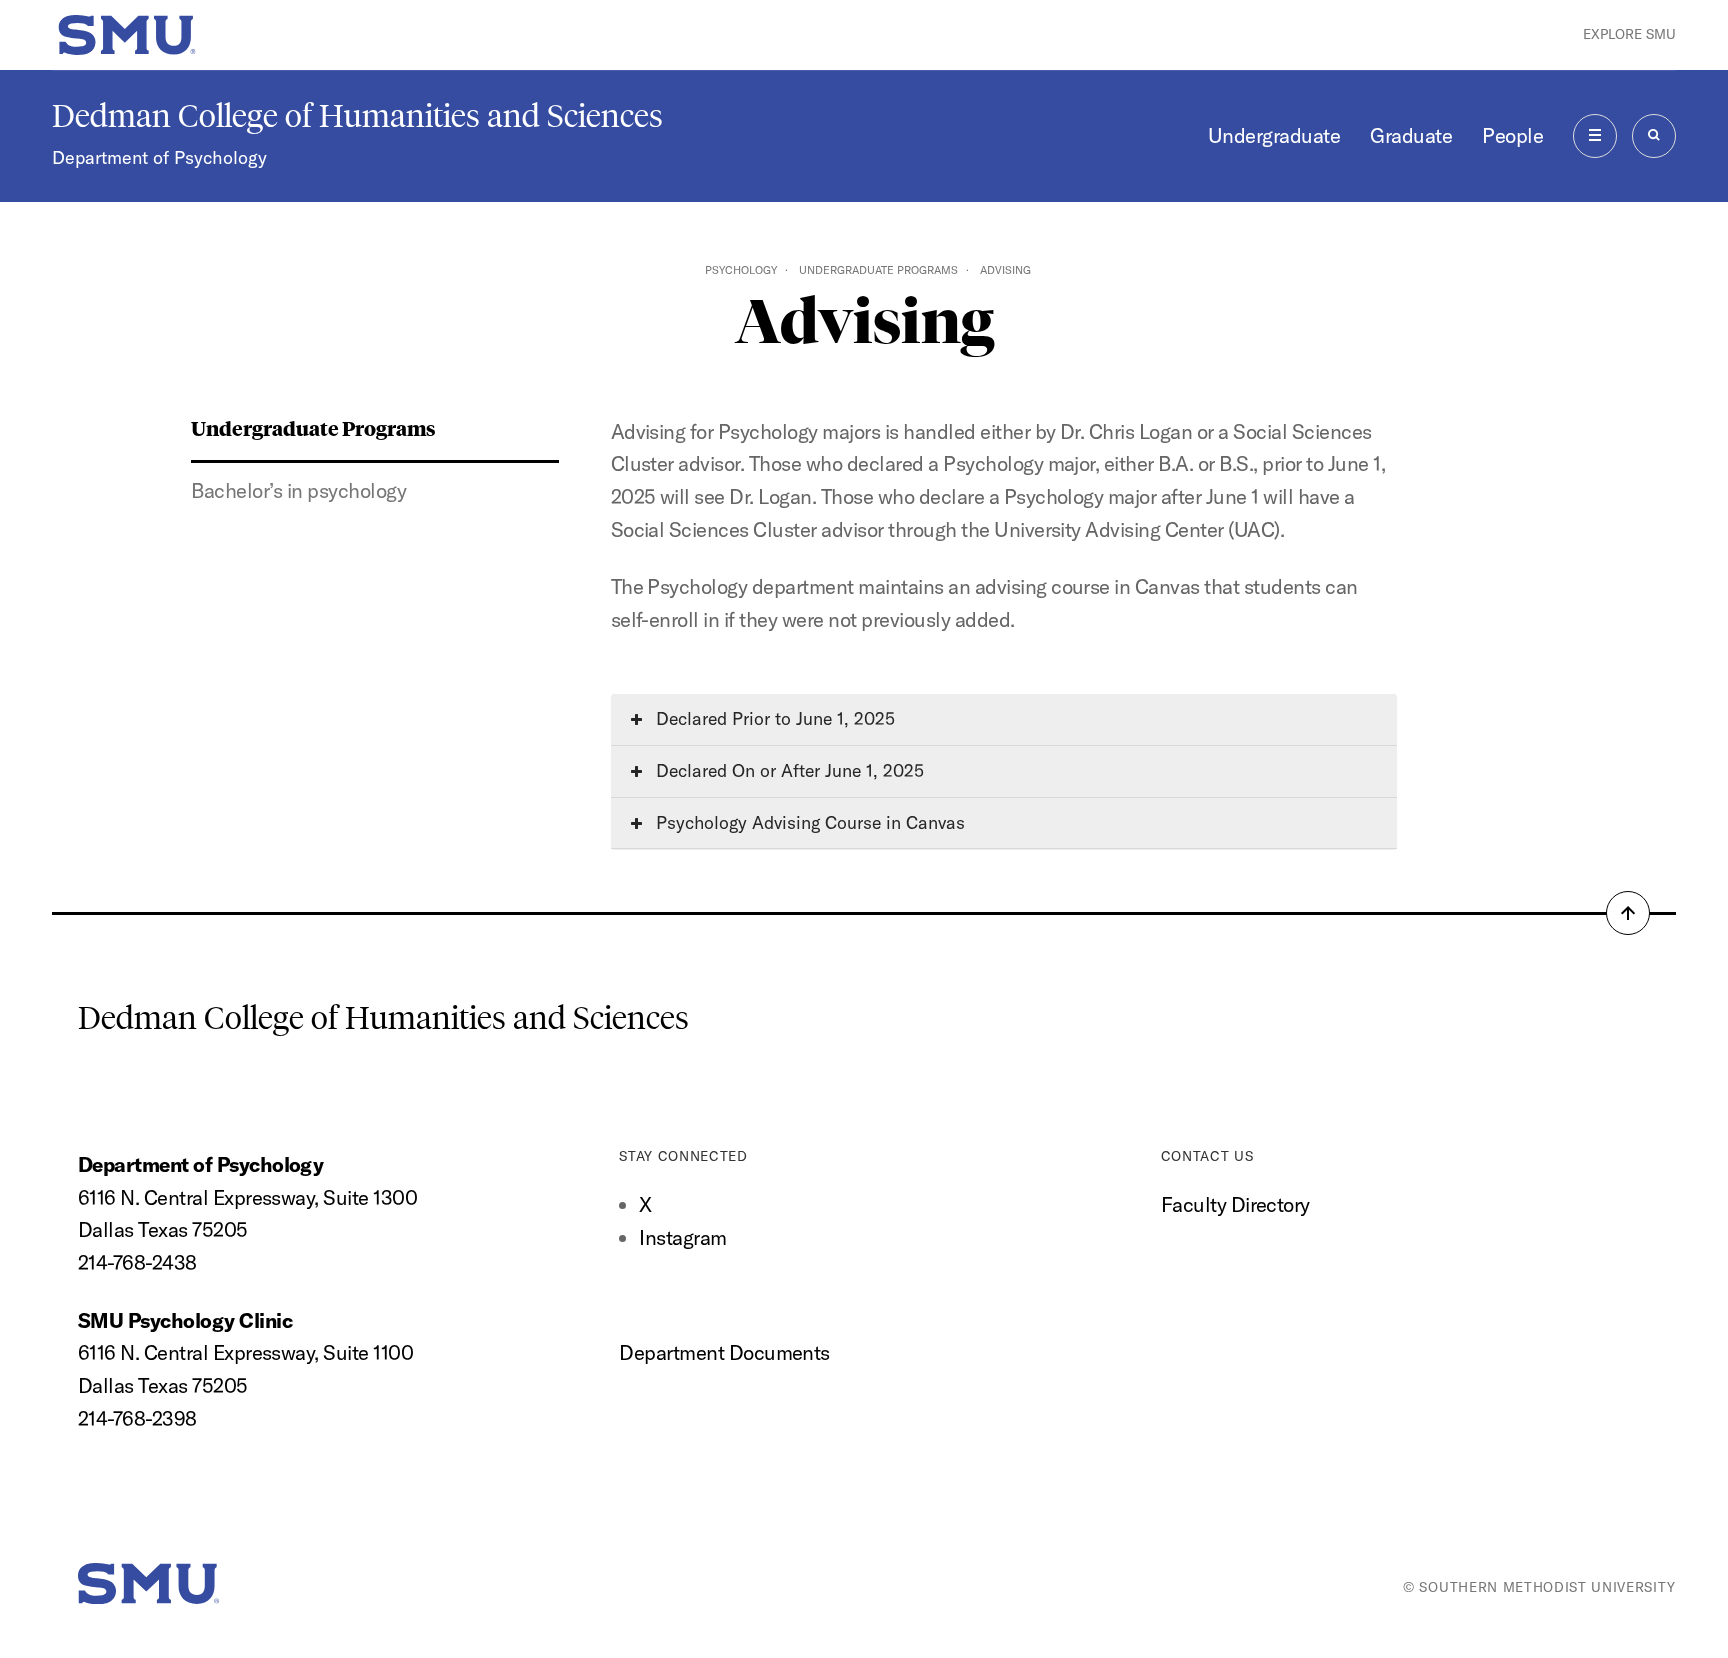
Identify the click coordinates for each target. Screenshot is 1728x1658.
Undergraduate (1274, 135)
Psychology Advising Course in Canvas (808, 822)
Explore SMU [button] (1629, 34)
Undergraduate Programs (878, 270)
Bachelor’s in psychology (298, 490)
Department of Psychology (159, 157)
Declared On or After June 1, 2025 (787, 770)
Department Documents (724, 1352)
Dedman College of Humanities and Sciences (357, 116)
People (1512, 135)
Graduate (1411, 135)
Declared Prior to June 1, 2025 (773, 718)
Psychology (741, 270)
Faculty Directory (1235, 1204)
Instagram (682, 1237)
